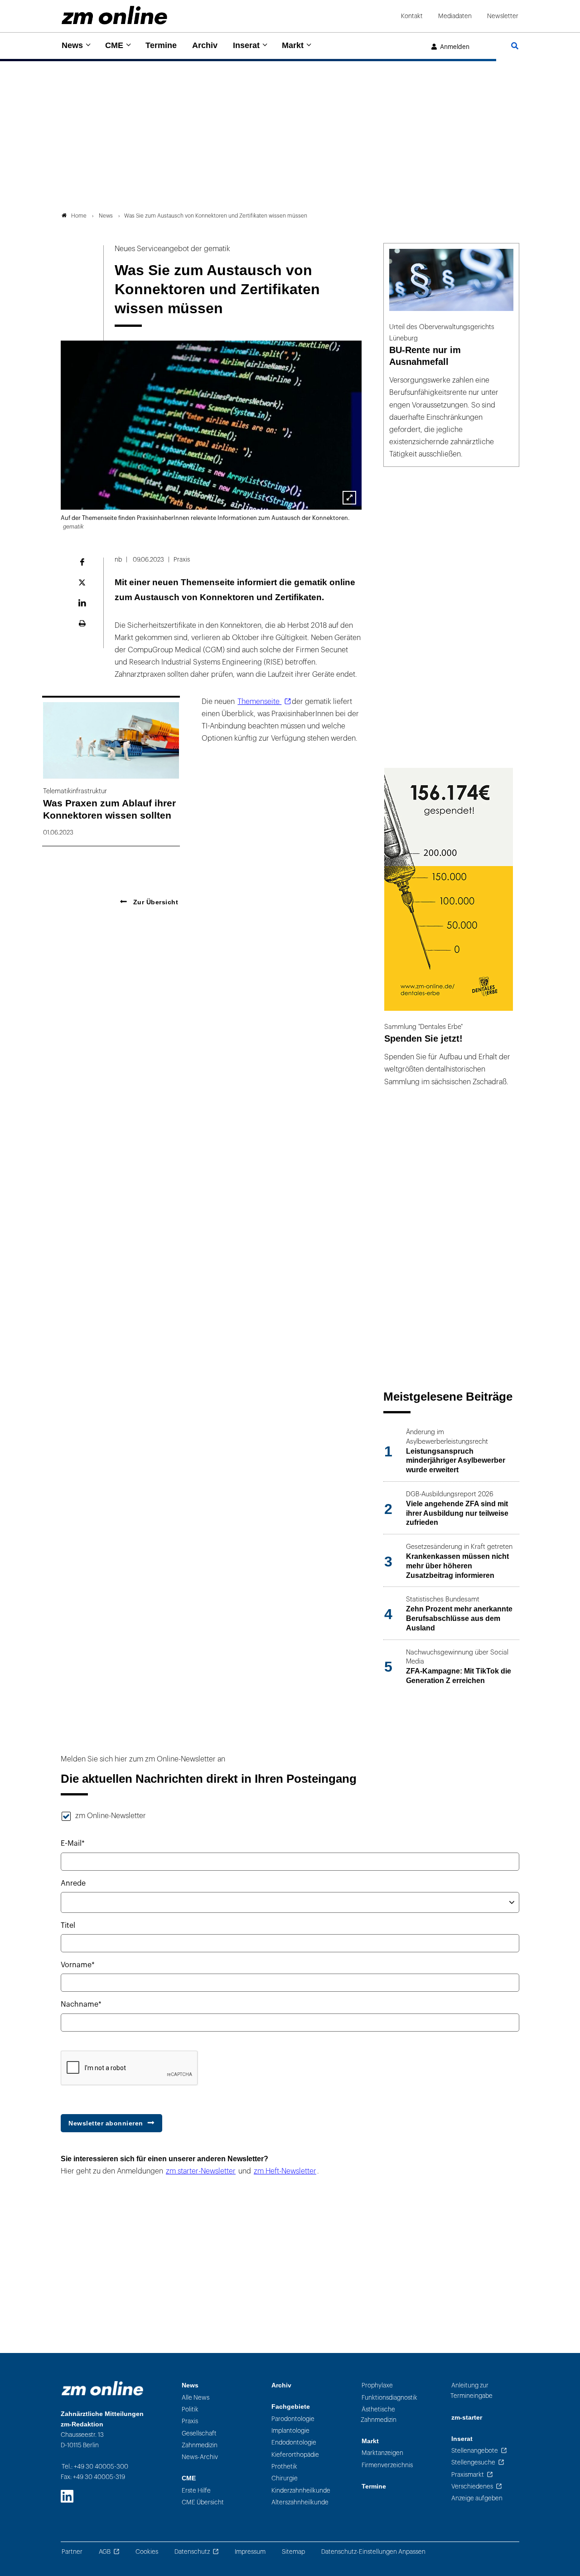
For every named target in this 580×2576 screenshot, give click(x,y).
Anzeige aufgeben (477, 2498)
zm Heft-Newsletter (285, 2171)
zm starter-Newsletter (201, 2171)
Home (79, 216)
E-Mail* (73, 1843)
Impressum (250, 2552)
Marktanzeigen (382, 2453)
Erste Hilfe (196, 2491)
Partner (72, 2552)
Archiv (205, 45)
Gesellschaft (199, 2433)
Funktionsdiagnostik (389, 2398)
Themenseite (259, 702)
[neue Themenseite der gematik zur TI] (349, 498)
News (72, 45)
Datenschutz (192, 2552)
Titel (68, 1926)
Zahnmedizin (200, 2445)
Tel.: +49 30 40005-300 (95, 2467)
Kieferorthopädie (295, 2455)
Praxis (190, 2421)
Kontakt (412, 16)
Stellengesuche (473, 2462)
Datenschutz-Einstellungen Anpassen (373, 2552)
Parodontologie (293, 2419)
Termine (161, 45)
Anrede (73, 1883)
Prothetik (284, 2467)
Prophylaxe (377, 2385)
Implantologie (290, 2431)
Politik (190, 2409)
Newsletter (503, 16)
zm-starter (467, 2418)
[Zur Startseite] (114, 15)
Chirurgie (285, 2478)
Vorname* (78, 1965)
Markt (293, 45)
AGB (105, 2552)
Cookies (147, 2552)
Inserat (246, 45)
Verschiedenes (472, 2486)
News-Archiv (200, 2457)
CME (114, 45)
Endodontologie (294, 2443)
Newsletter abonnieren (106, 2123)
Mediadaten (455, 16)
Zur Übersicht (155, 902)
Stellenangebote (475, 2451)
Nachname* (81, 2004)
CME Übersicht (203, 2502)
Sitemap (293, 2552)
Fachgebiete (291, 2407)
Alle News (196, 2398)
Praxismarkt (468, 2475)
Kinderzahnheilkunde (301, 2491)
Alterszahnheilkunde (300, 2502)
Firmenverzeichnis (387, 2465)
